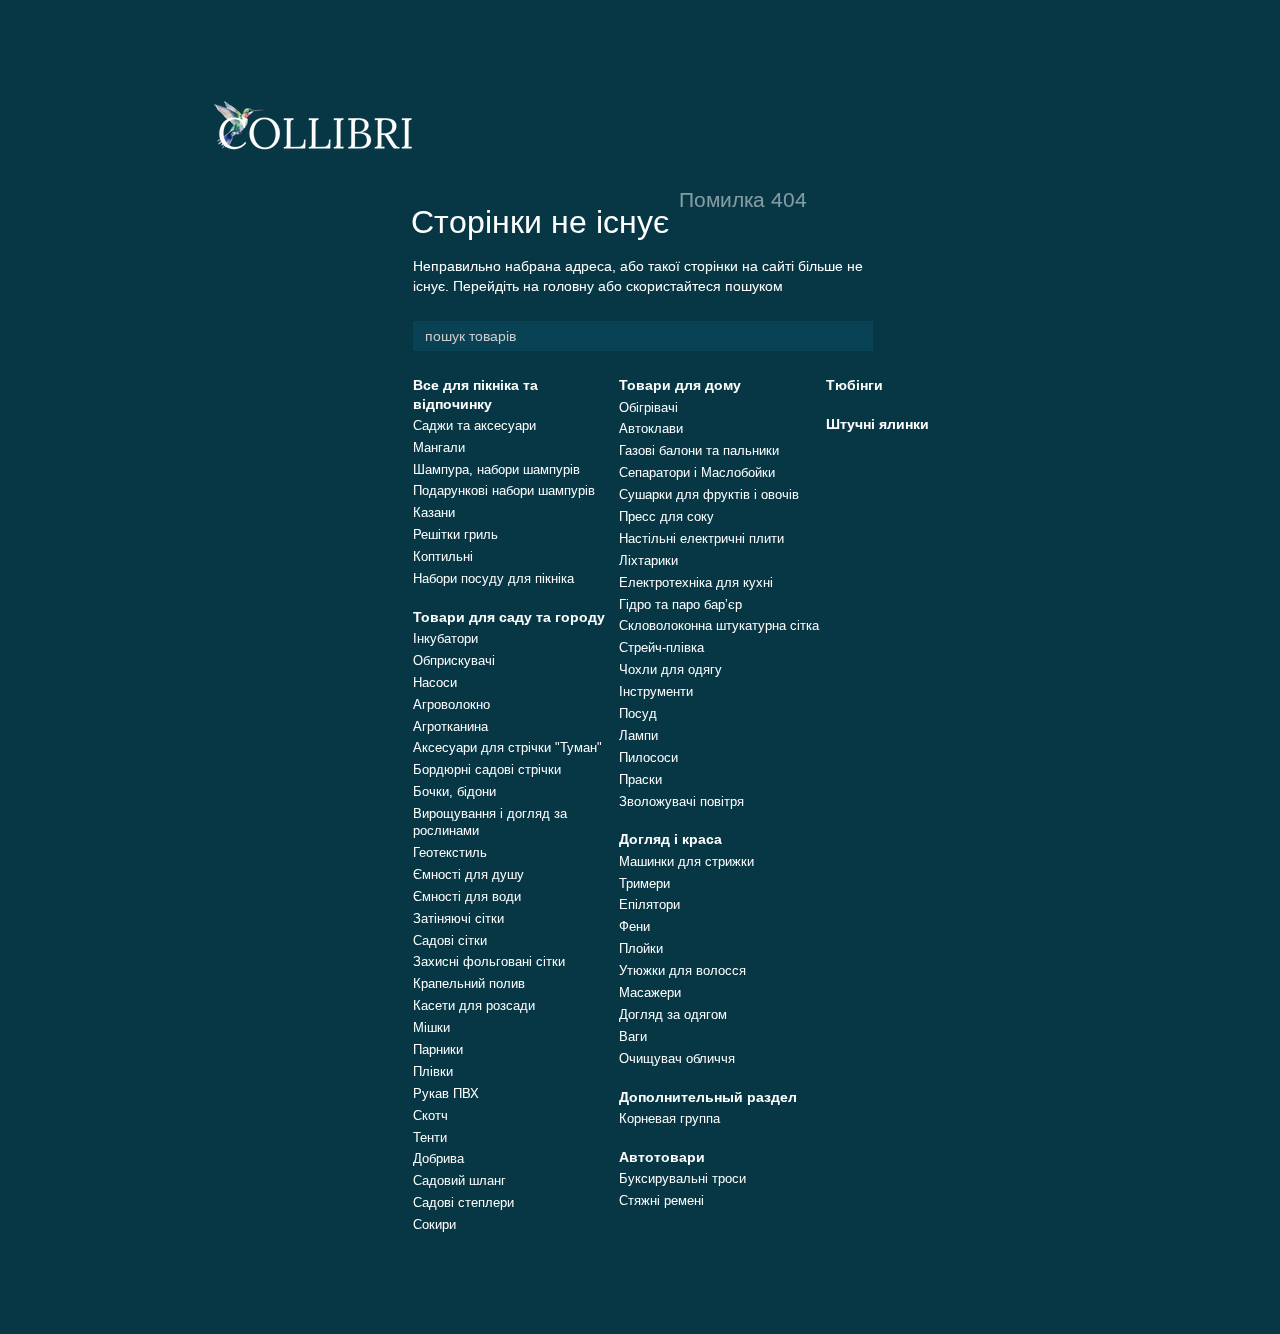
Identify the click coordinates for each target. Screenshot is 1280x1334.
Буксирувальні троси (682, 1178)
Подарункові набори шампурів (504, 490)
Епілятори (649, 904)
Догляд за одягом (673, 1014)
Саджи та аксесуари (474, 425)
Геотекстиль (450, 852)
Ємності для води (467, 896)
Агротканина (450, 726)
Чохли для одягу (670, 669)
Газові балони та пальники (699, 450)
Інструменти (656, 691)
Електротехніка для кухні (696, 582)
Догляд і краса (670, 839)
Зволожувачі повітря (681, 801)
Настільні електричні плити (701, 538)
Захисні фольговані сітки (489, 961)
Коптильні (443, 556)
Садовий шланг (459, 1180)
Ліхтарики (648, 560)
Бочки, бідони (454, 791)
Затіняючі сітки (458, 918)
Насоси (435, 682)
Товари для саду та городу (509, 617)
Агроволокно (451, 704)
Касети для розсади (474, 1005)
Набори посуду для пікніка (493, 578)
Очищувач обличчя (677, 1058)
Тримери (644, 883)
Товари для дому (680, 385)
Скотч (430, 1115)
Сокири (434, 1224)
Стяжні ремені (661, 1200)
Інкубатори (445, 638)
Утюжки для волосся (682, 970)
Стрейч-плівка (661, 647)
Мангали (439, 447)
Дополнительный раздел (708, 1097)
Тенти (430, 1137)
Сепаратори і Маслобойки (697, 472)
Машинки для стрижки (686, 861)
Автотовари (662, 1157)
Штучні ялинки (877, 424)
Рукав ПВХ (446, 1093)
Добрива (438, 1158)
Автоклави (651, 428)
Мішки (431, 1027)
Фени (634, 926)
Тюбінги (854, 385)
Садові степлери (463, 1202)
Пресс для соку (666, 516)
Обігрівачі (648, 407)
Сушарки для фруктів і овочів (709, 494)
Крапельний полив (469, 983)
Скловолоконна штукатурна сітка (719, 625)
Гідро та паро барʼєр (680, 604)
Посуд (638, 713)
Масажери (650, 992)
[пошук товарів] (857, 336)
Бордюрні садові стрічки (487, 769)
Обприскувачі (454, 660)
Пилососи (648, 757)
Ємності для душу (468, 874)
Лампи (638, 735)
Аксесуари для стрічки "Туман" (507, 747)
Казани (434, 512)
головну (568, 286)
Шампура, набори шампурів (496, 469)
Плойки (641, 948)
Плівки (433, 1071)
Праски (640, 779)
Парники (438, 1049)
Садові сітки (450, 940)
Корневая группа (669, 1118)
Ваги (633, 1036)
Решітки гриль (455, 534)
